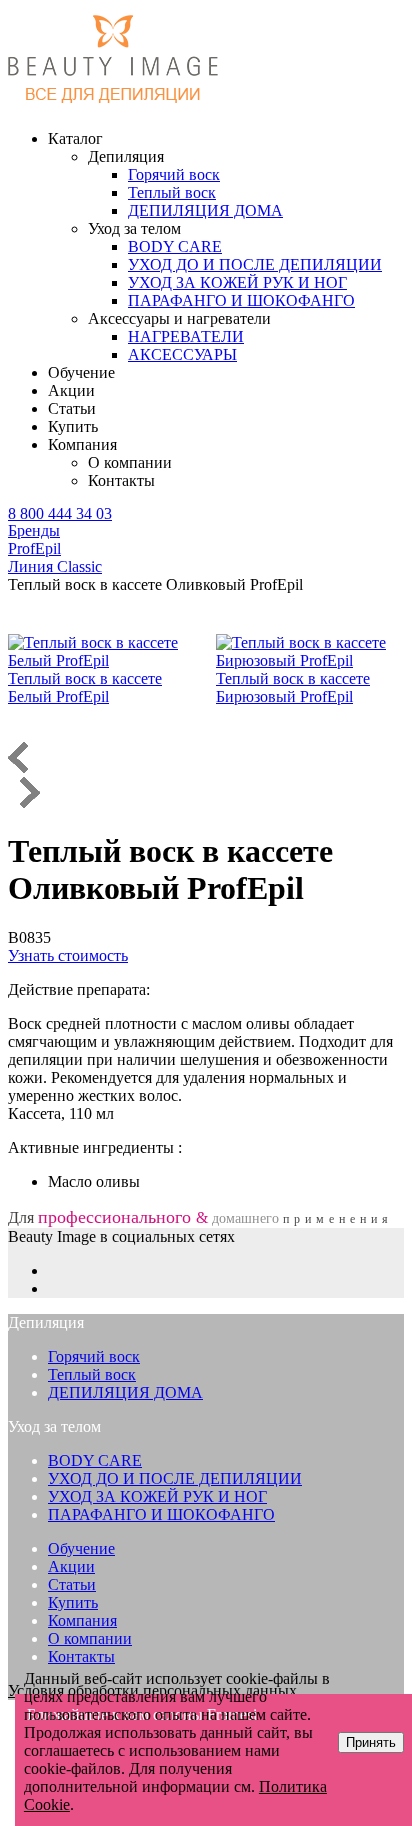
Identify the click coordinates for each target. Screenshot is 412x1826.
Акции (71, 390)
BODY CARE (95, 1460)
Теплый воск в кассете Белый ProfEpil (85, 687)
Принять (371, 1742)
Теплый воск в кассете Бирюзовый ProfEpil (293, 687)
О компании (130, 462)
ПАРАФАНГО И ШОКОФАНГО (161, 1514)
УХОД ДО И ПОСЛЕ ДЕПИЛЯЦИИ (175, 1478)
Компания (82, 1620)
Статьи (72, 408)
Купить (73, 426)
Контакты (121, 480)
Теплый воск (92, 1374)
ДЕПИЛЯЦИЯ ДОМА (125, 1392)
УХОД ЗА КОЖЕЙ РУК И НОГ (157, 1496)
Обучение (81, 372)
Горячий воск (94, 1356)
